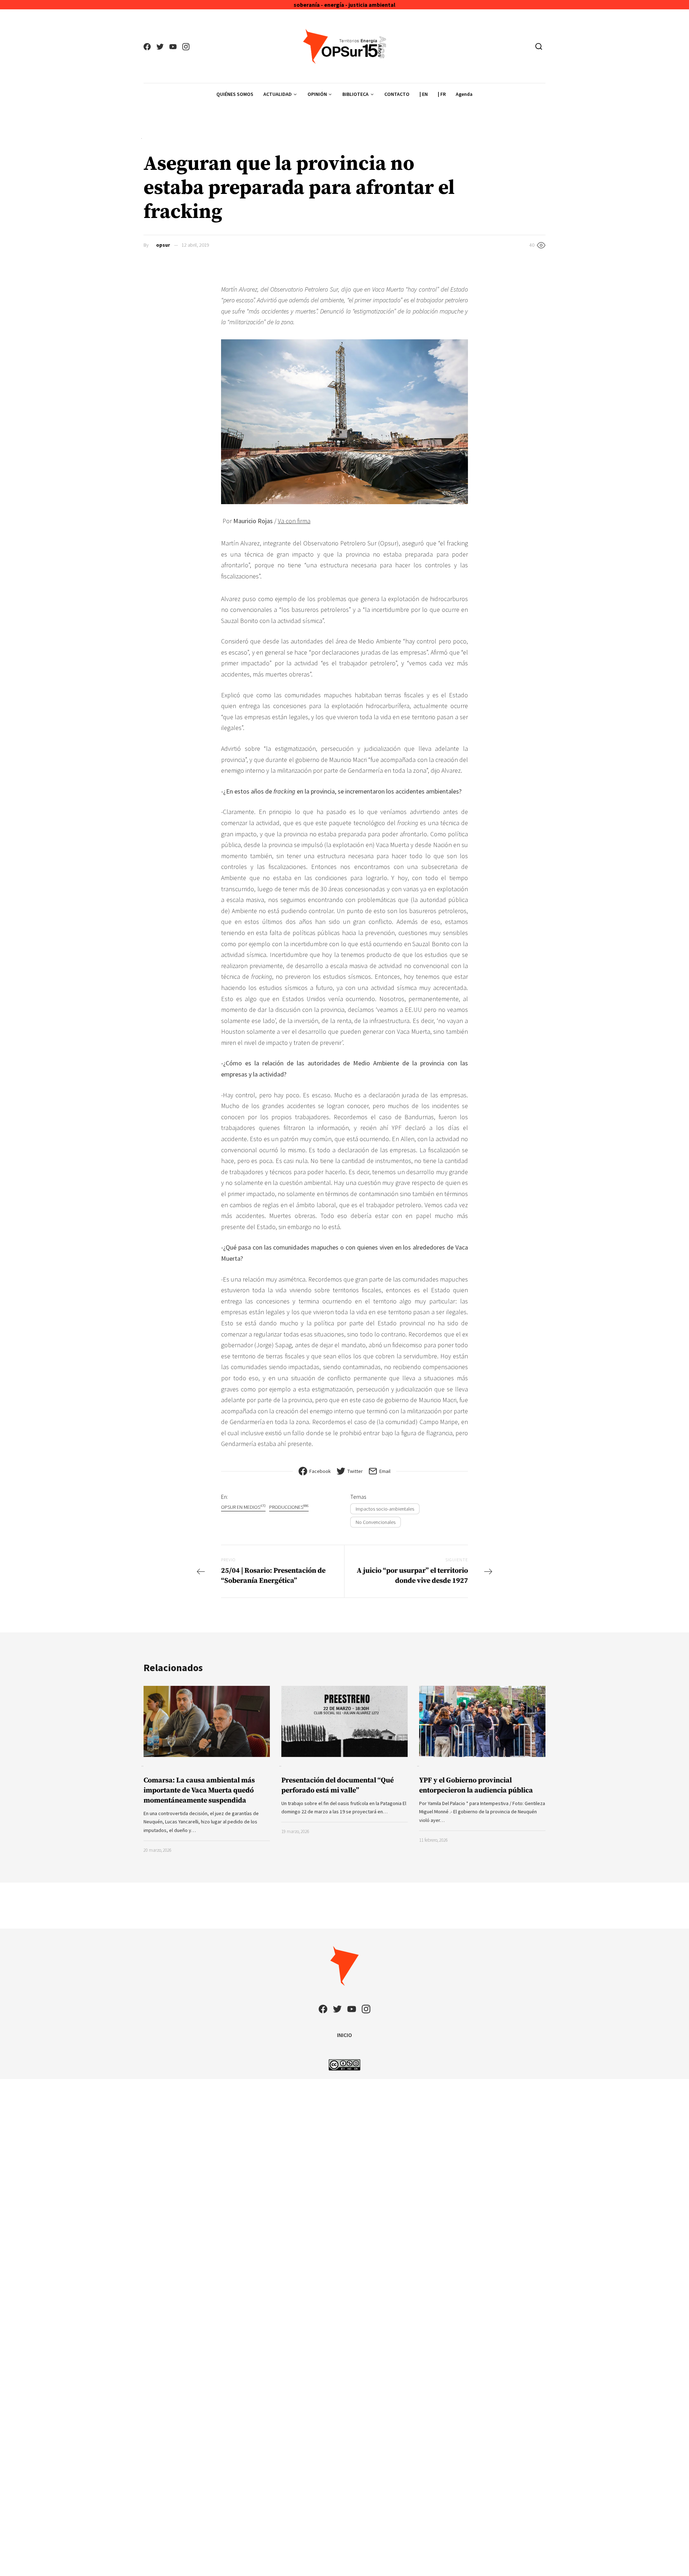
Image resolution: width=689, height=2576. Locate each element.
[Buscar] (539, 46)
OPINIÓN (317, 94)
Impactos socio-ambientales (385, 1509)
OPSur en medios (243, 1507)
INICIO (344, 2035)
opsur (163, 245)
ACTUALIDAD (278, 94)
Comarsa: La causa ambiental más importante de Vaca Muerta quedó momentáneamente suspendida (199, 1791)
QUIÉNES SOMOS (235, 94)
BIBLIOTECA (355, 94)
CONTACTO (397, 94)
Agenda (464, 94)
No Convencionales (376, 1522)
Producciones (289, 1507)
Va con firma (294, 521)
